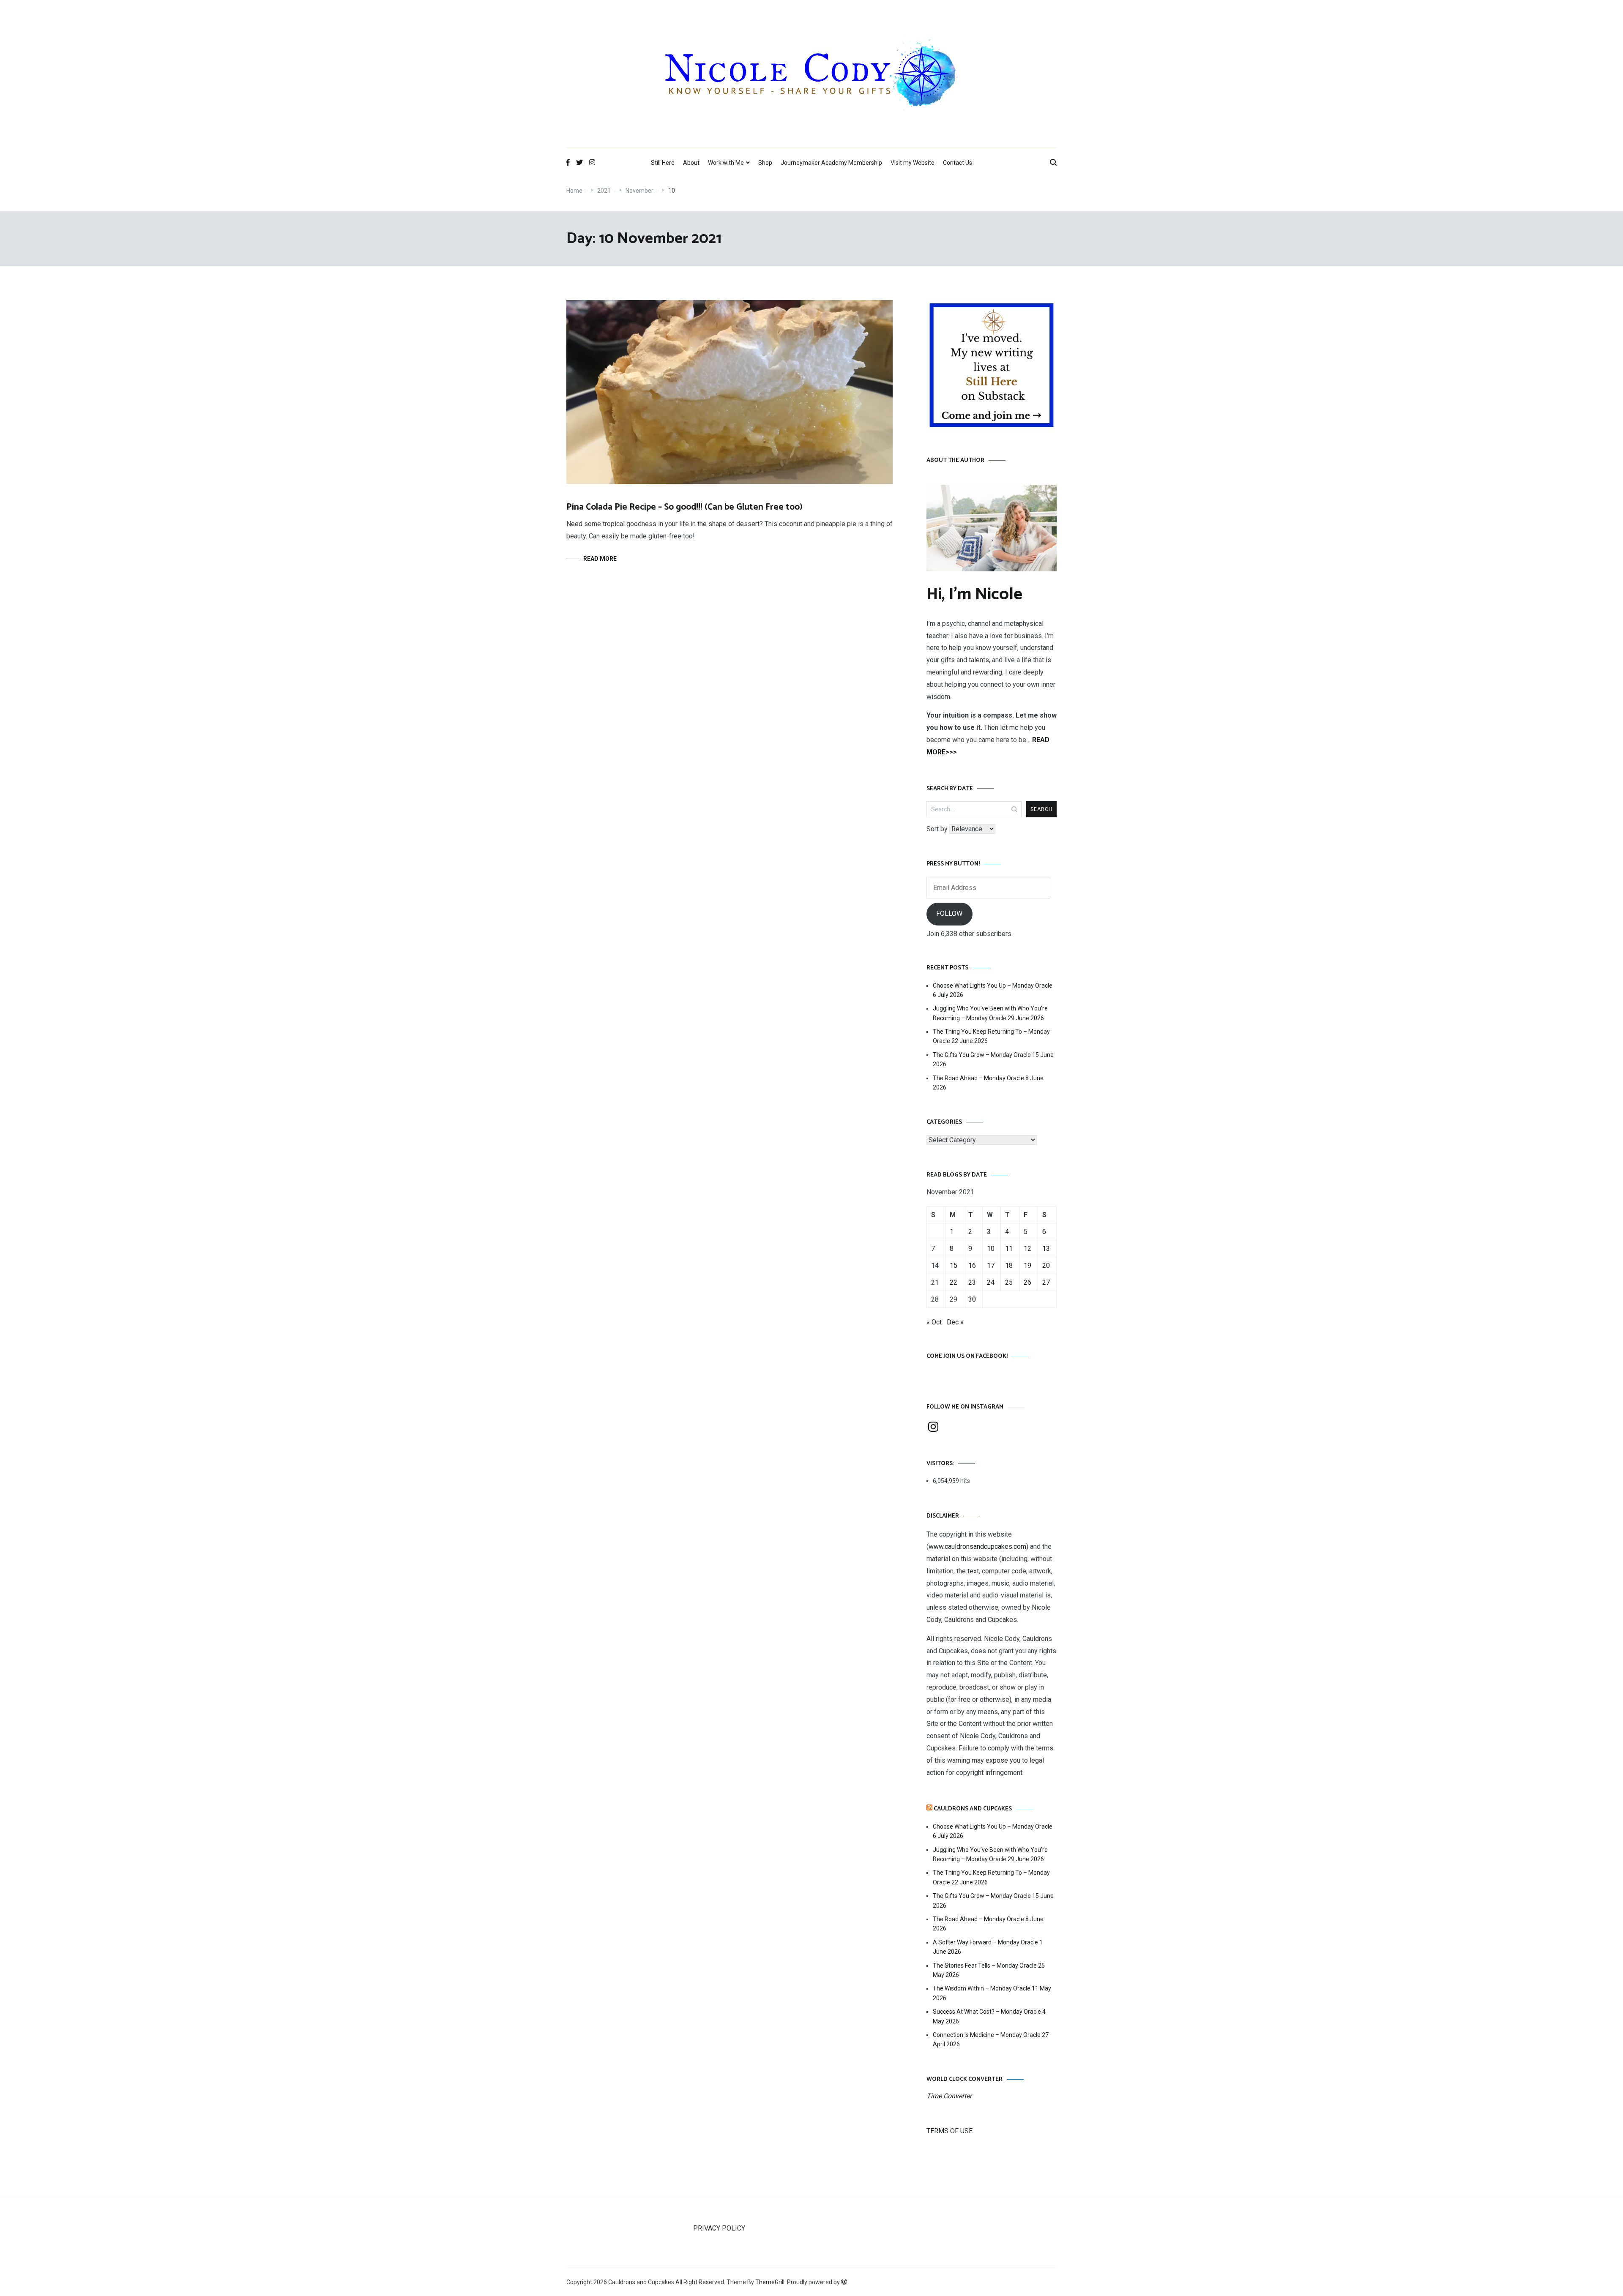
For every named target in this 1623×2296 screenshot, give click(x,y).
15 (954, 1265)
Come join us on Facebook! (967, 1356)
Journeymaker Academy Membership (831, 163)
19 (1027, 1265)
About (691, 163)
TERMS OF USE (949, 2131)
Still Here (663, 163)
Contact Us (958, 163)
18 (1009, 1265)
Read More (600, 559)
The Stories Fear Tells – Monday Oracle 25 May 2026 (989, 1970)
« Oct (934, 1322)
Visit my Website (913, 163)
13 (1046, 1249)
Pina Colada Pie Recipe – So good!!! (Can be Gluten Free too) (684, 507)
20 (1046, 1265)
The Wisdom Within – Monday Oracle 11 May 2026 (992, 1993)
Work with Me (726, 163)
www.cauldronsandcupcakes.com (977, 1547)
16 (972, 1265)
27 (1046, 1282)
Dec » (955, 1322)
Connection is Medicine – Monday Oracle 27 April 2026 (991, 2039)
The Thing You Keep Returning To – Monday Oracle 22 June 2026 (991, 1036)
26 (1027, 1282)
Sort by (938, 829)
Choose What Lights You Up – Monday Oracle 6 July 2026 (993, 990)
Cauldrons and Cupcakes (973, 1809)
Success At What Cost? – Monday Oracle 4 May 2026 (989, 2016)
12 (1027, 1249)
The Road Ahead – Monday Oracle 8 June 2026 (988, 1083)
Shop (765, 163)
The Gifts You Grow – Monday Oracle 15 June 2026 (993, 1059)
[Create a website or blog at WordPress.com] (844, 2282)
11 (1009, 1249)
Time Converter (949, 2096)
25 (1009, 1282)
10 (991, 1249)
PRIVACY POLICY (719, 2228)
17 (991, 1265)
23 (972, 1282)
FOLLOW (949, 913)
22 (954, 1282)
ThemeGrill (770, 2282)
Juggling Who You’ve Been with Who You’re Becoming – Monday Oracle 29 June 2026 (990, 1013)
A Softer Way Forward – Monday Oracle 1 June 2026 (988, 1947)
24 (991, 1282)
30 (972, 1299)
